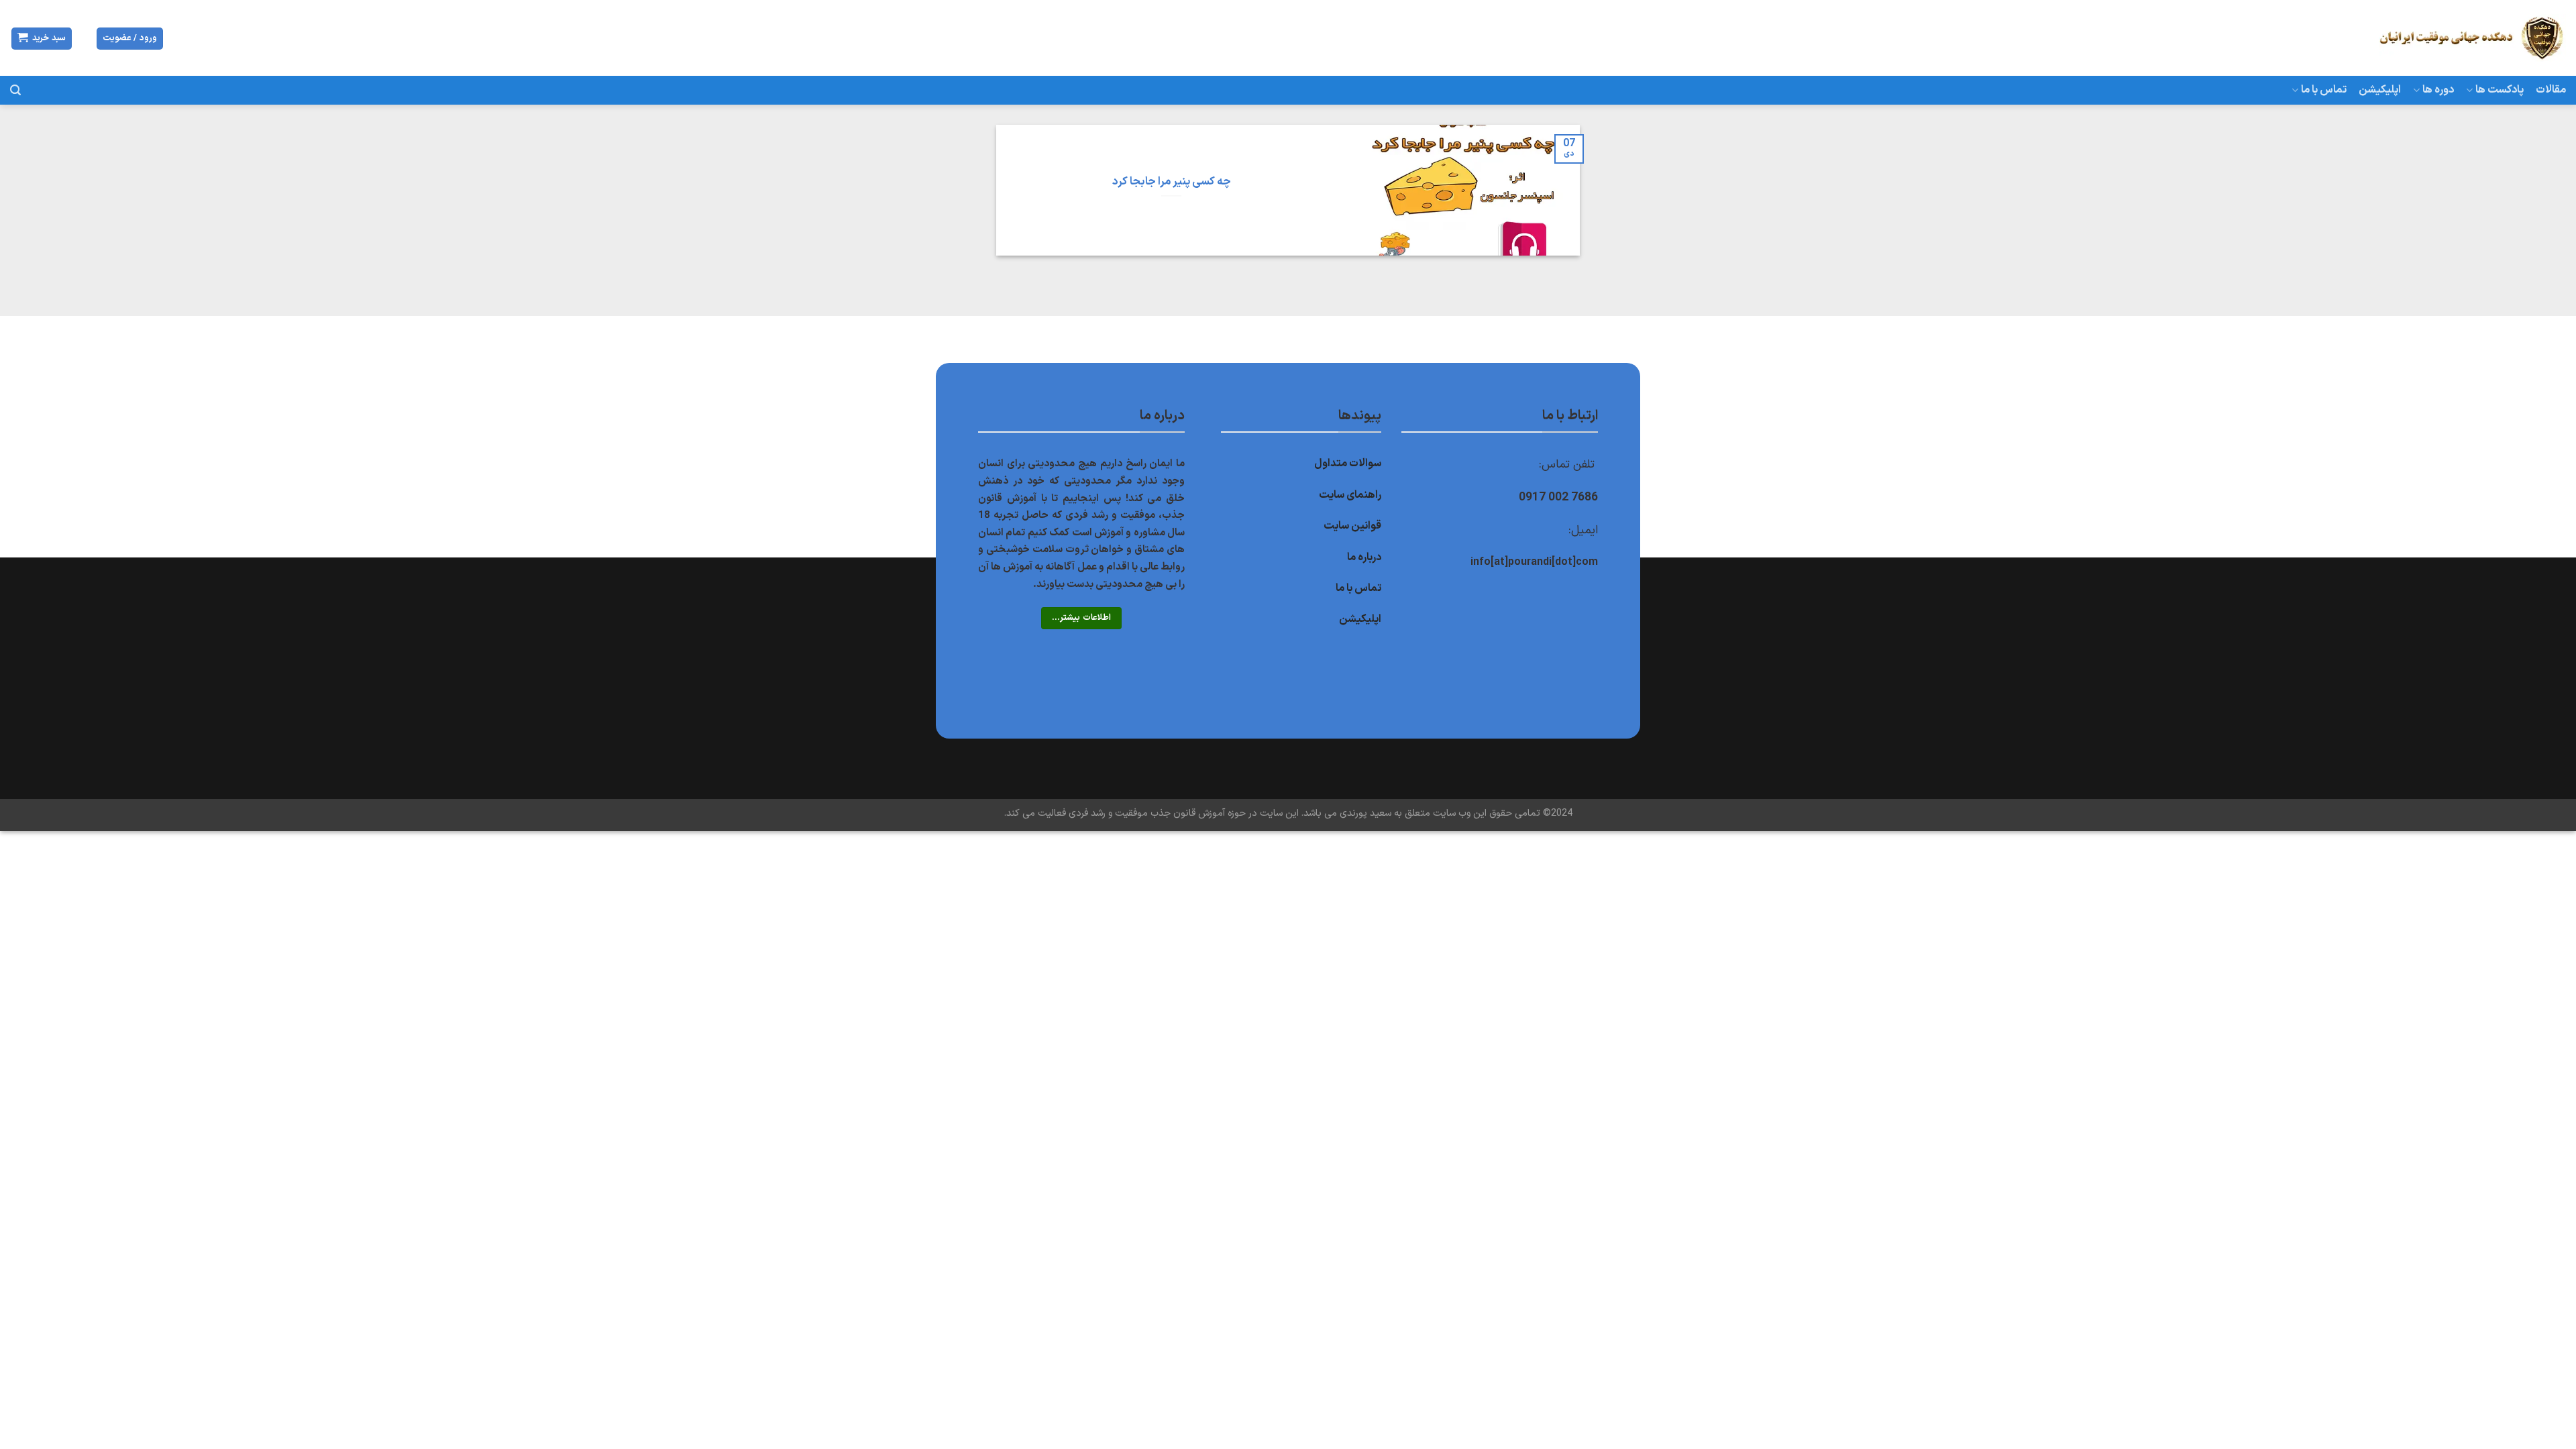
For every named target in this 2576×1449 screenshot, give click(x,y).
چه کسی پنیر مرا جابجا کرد (1172, 182)
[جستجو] (15, 90)
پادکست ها (2500, 90)
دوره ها (2438, 90)
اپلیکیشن (2380, 90)
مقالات (2551, 90)
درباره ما (1364, 557)
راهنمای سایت (1350, 495)
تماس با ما (2324, 90)
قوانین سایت (1352, 526)
